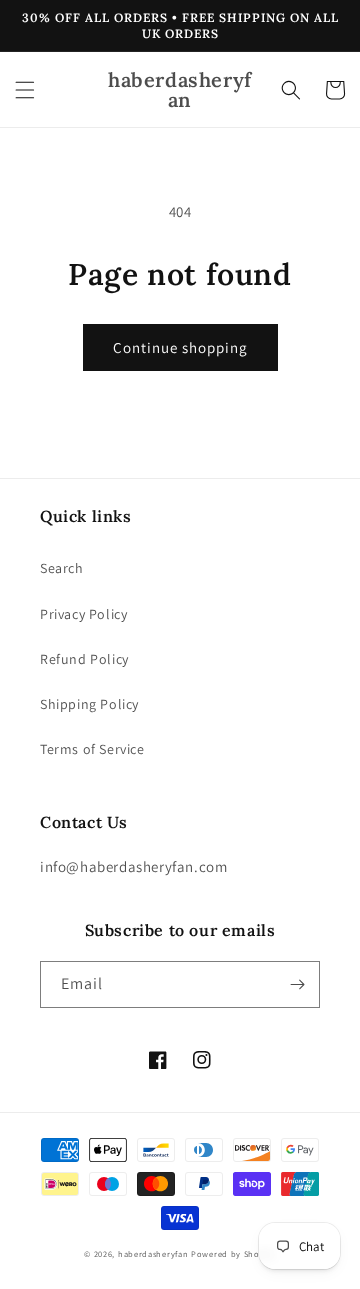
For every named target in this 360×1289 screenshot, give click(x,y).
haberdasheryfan (153, 1253)
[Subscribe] (297, 984)
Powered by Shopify (233, 1253)
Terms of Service (92, 749)
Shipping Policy (89, 704)
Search (62, 568)
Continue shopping (180, 347)
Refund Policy (84, 659)
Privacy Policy (83, 614)
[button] (25, 90)
